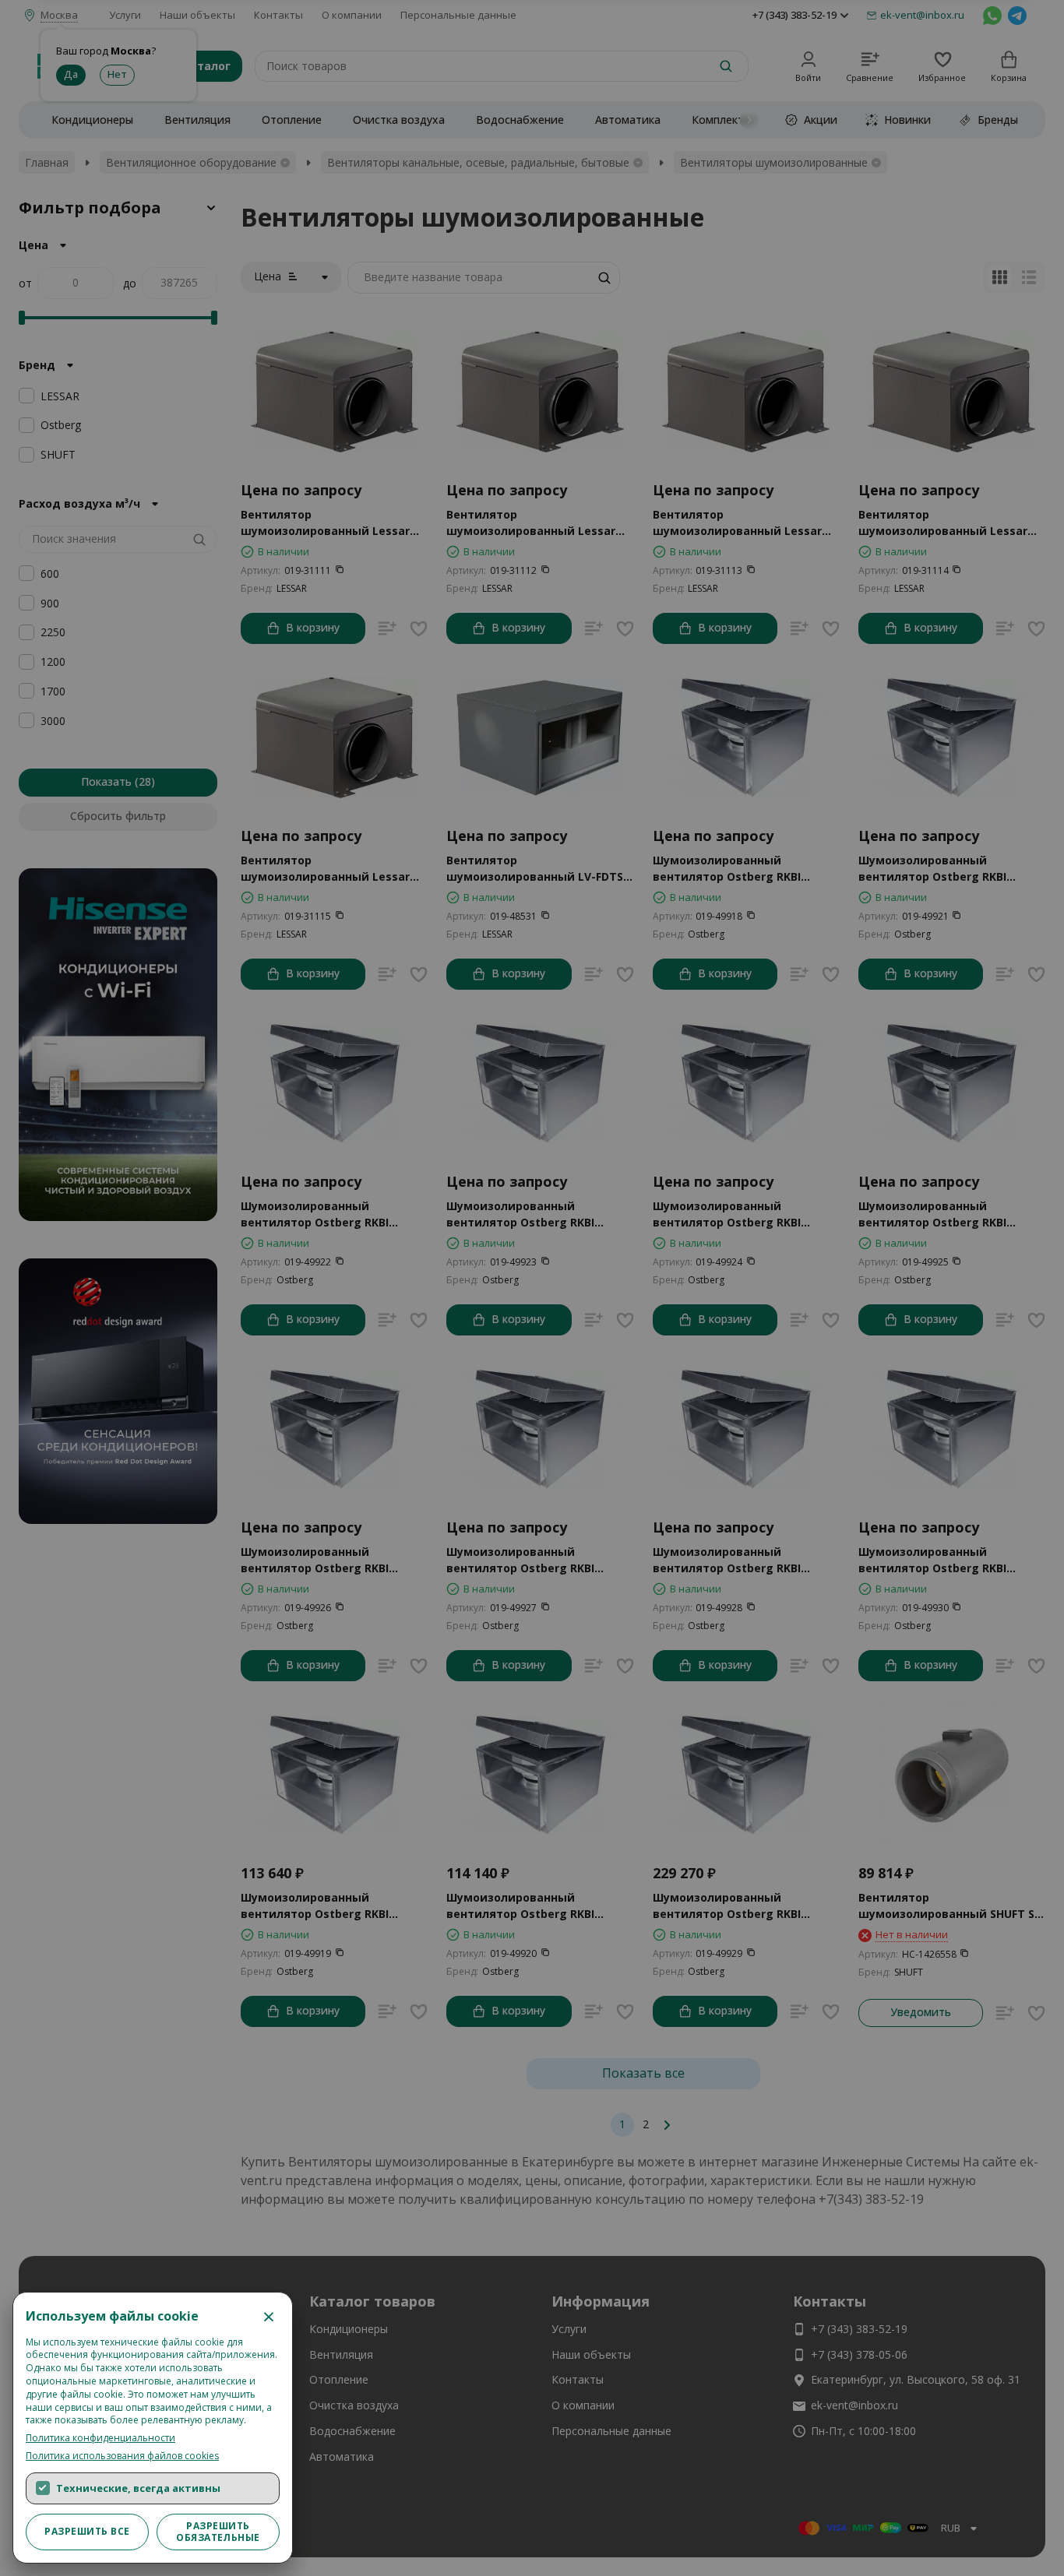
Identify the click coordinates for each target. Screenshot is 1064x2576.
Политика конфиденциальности (100, 2438)
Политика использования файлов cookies (122, 2456)
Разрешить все (87, 2531)
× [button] (269, 2316)
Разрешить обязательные (218, 2531)
